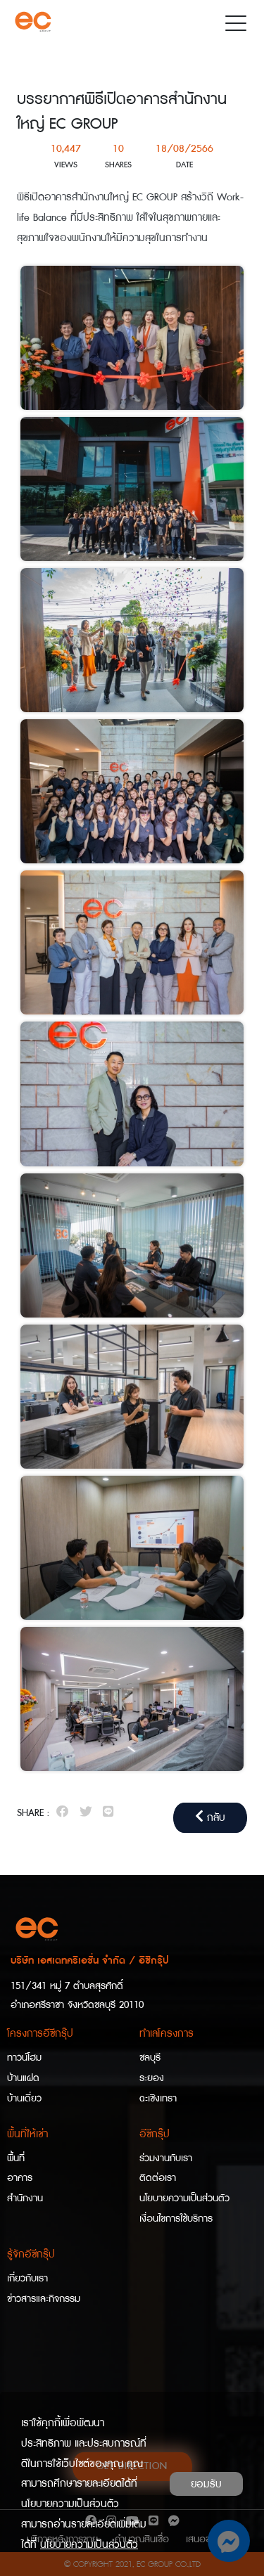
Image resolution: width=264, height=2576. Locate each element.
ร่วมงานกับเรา (166, 2158)
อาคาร (20, 2178)
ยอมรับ (206, 2484)
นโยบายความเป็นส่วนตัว (184, 2198)
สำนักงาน (25, 2198)
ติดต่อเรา (158, 2178)
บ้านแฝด (23, 2078)
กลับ (214, 1817)
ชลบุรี (150, 2058)
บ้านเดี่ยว (24, 2099)
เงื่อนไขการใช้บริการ (176, 2219)
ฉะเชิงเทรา (158, 2099)
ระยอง (152, 2078)
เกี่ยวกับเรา (27, 2279)
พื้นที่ (16, 2158)
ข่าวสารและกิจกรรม (44, 2299)
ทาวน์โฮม (24, 2058)
